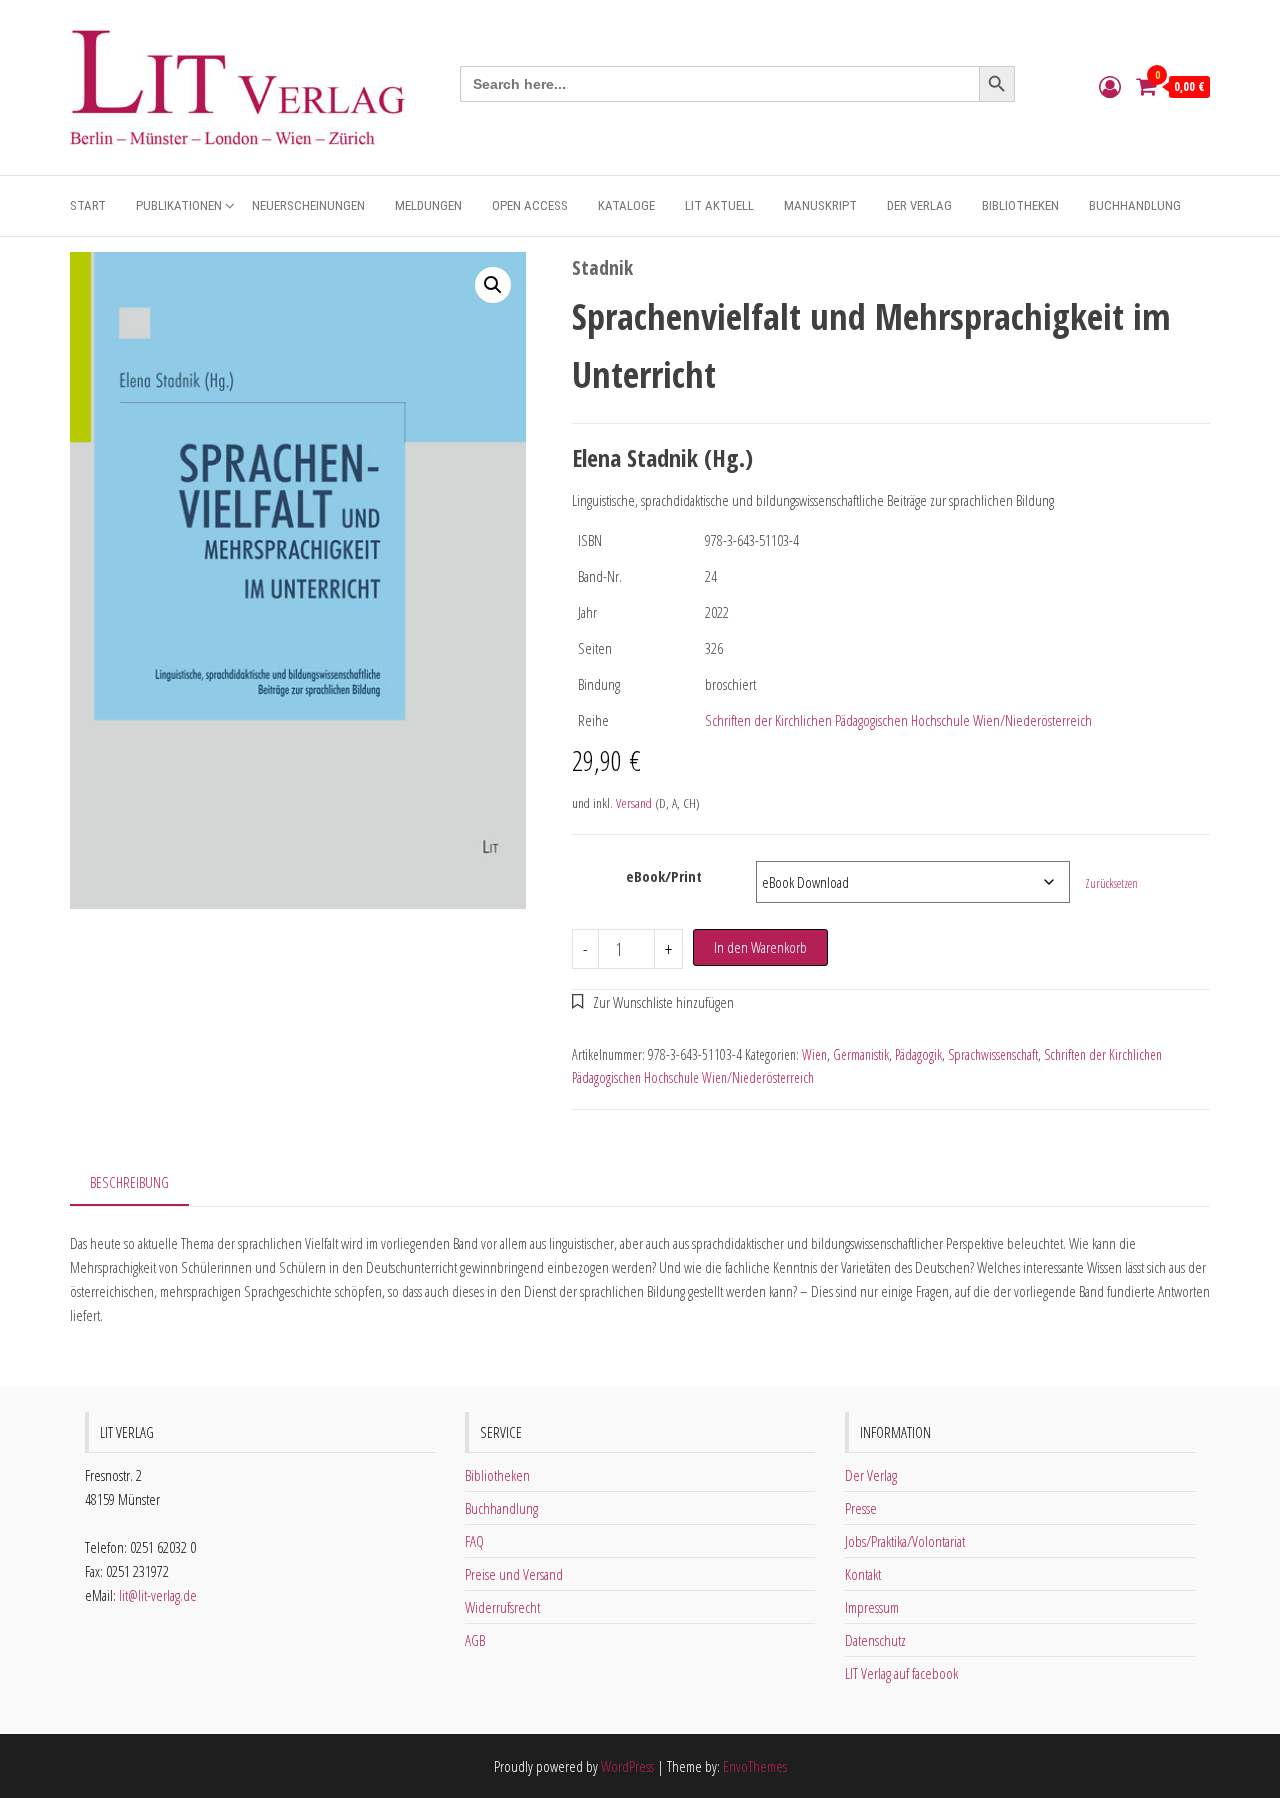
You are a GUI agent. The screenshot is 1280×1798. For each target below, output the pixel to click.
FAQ (474, 1541)
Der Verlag (919, 205)
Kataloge (626, 205)
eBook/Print (664, 876)
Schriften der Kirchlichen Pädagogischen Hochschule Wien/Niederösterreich (898, 720)
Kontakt (863, 1574)
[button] (493, 285)
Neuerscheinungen (308, 205)
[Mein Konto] (1110, 86)
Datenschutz (875, 1640)
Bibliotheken (1020, 205)
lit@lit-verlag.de (158, 1595)
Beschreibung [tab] (129, 1182)
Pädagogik (918, 1054)
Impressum (872, 1607)
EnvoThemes (755, 1766)
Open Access (530, 205)
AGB (475, 1640)
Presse (861, 1508)
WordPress (627, 1766)
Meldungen (428, 205)
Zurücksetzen (1111, 883)
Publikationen (179, 205)
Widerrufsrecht (502, 1607)
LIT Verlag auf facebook (901, 1673)
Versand (634, 803)
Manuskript (820, 205)
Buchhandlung (1135, 205)
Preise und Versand (514, 1574)
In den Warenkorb (760, 947)
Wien (814, 1054)
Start (88, 205)
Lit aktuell (719, 205)
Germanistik (861, 1054)
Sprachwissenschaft (993, 1054)
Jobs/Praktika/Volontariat (905, 1541)
